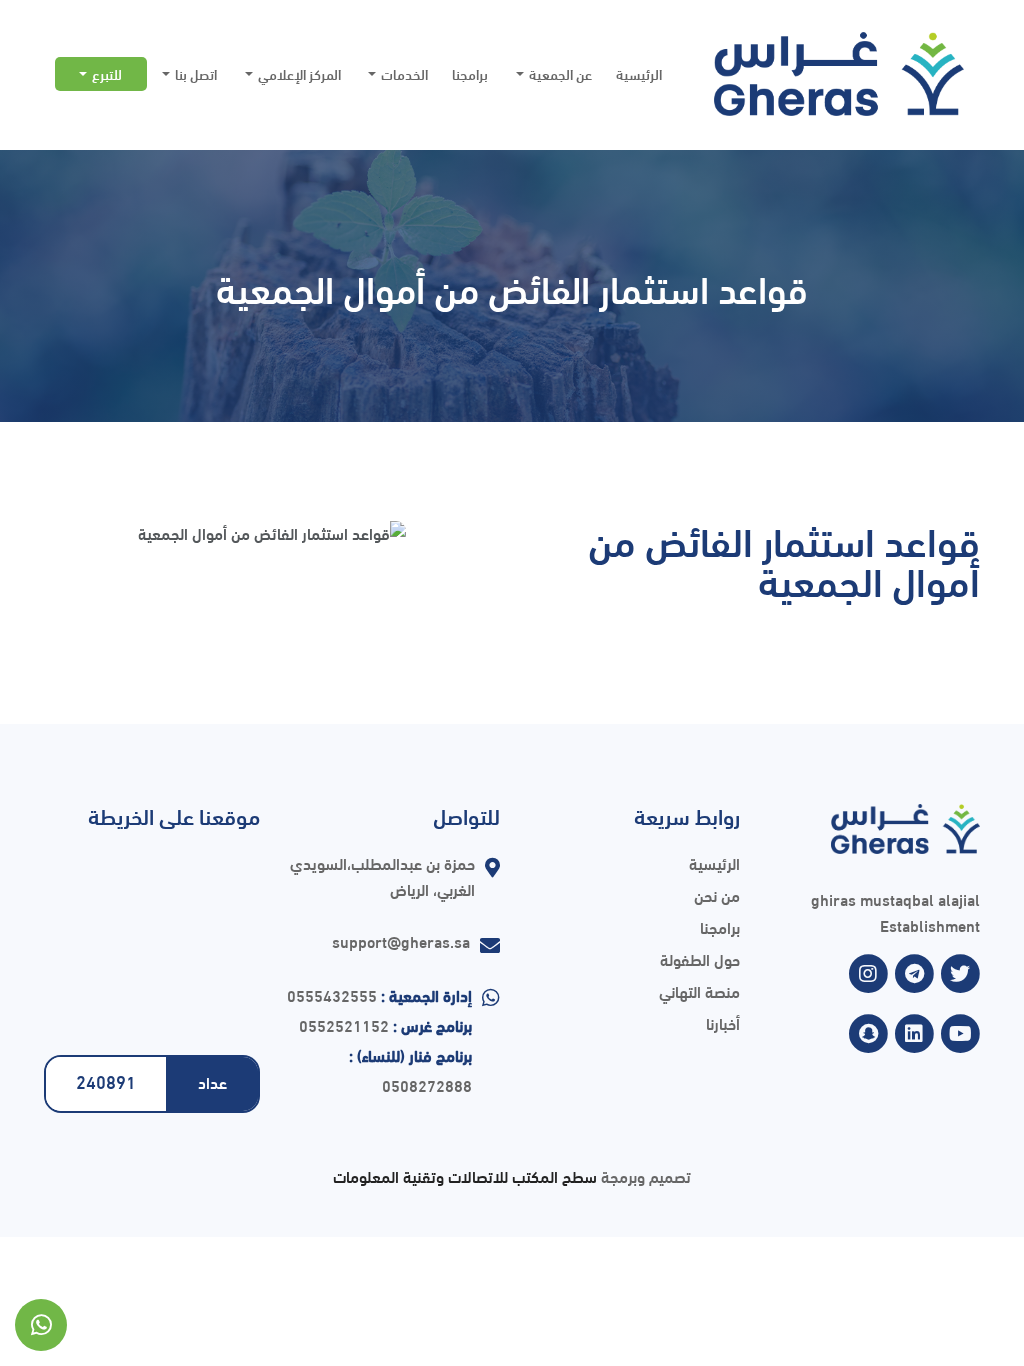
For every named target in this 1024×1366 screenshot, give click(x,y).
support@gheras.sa (401, 940)
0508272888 (427, 1084)
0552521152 (344, 1024)
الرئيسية (639, 74)
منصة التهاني (699, 990)
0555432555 (332, 994)
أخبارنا (723, 1022)
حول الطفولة (700, 958)
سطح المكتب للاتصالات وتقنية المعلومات (465, 1175)
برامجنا (470, 74)
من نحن (717, 894)
